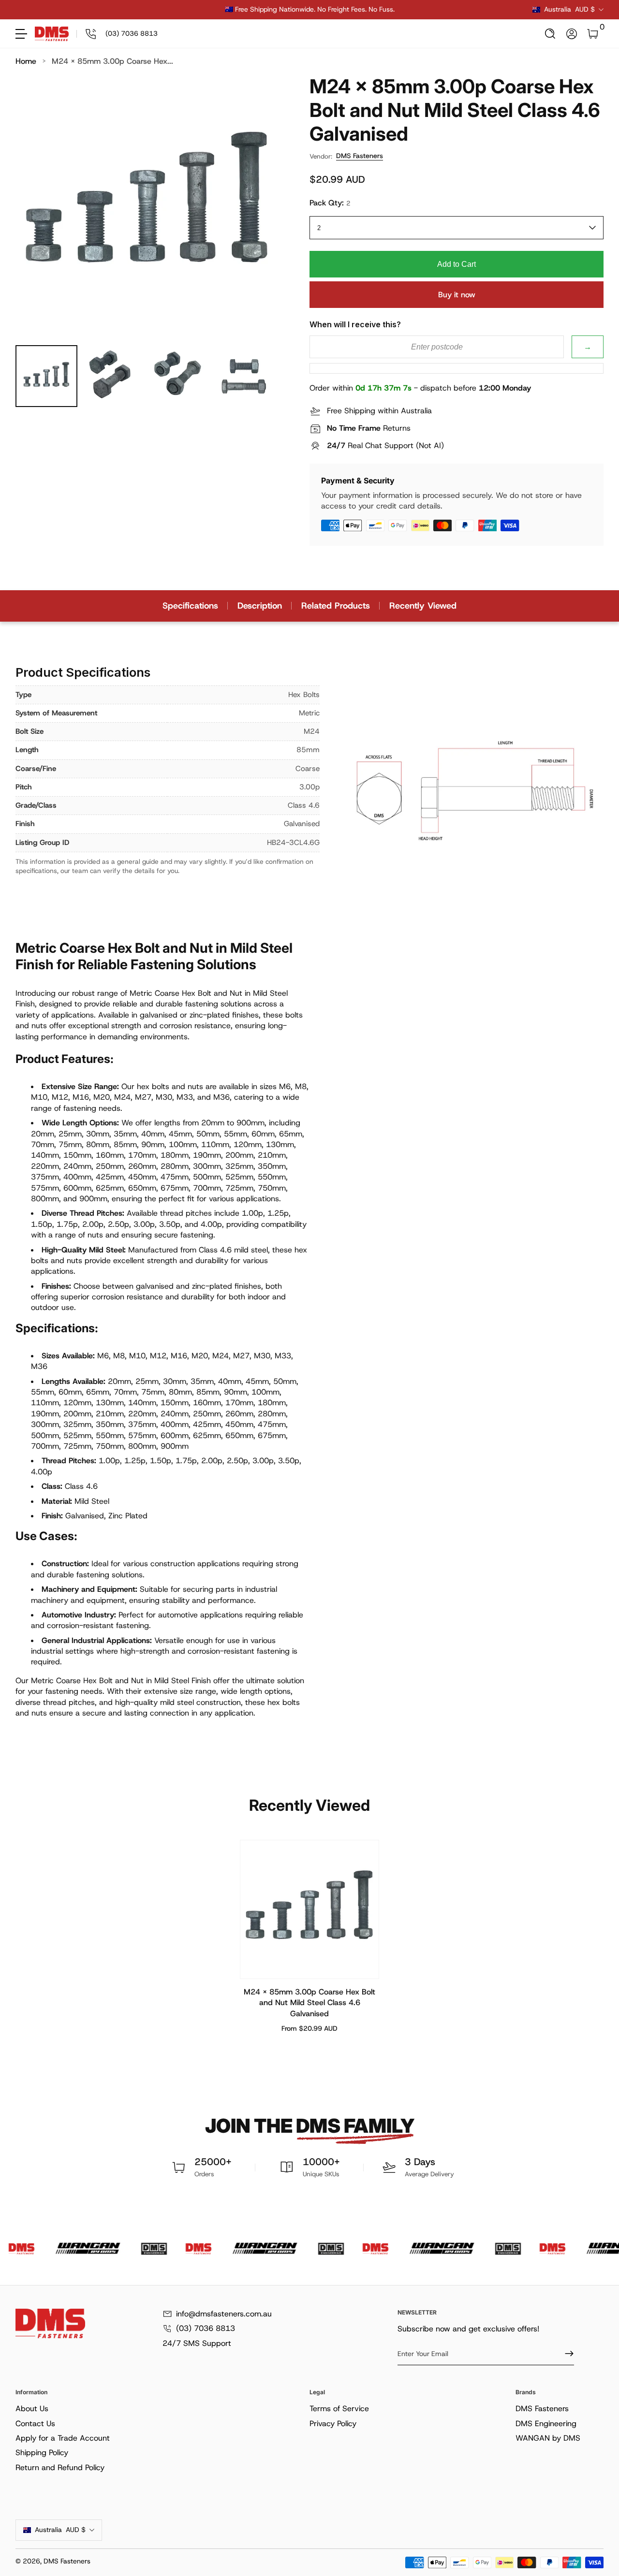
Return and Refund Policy (60, 2467)
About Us (32, 2409)
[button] (550, 34)
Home (26, 61)
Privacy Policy (333, 2423)
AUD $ (569, 9)
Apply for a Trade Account (63, 2438)
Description (260, 606)
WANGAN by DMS (548, 2438)
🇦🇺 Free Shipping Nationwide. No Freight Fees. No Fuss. (310, 9)
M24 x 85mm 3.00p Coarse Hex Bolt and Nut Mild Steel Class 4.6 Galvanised (309, 2003)
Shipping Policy (42, 2452)
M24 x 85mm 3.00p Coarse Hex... (112, 61)
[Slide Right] (457, 10)
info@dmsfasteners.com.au (224, 2314)
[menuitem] (161, 2409)
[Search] (550, 34)
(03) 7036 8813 (206, 2328)
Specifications (190, 606)
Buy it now (457, 295)
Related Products (336, 606)
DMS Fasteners (360, 156)
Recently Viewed (423, 606)
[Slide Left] (162, 10)
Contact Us (35, 2423)
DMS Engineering (546, 2423)
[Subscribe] (565, 2354)
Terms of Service (339, 2409)
